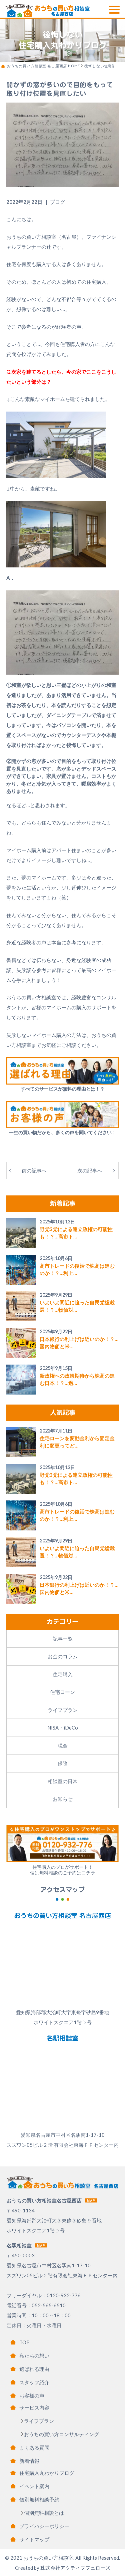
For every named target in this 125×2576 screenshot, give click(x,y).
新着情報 (29, 2461)
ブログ (57, 202)
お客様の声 (32, 2396)
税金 (63, 1746)
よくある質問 (34, 2447)
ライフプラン (63, 1710)
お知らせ (63, 1799)
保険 (63, 1763)
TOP (24, 2342)
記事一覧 (63, 1639)
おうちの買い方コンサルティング (61, 2434)
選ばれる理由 (34, 2369)
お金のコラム (63, 1656)
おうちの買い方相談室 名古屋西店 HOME (43, 66)
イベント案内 (34, 2486)
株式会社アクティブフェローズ (75, 2568)
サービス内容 (34, 2408)
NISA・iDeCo (63, 1728)
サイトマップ (34, 2539)
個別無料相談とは (44, 2513)
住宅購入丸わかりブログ (47, 2473)
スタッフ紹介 (34, 2382)
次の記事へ (90, 1170)
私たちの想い (34, 2356)
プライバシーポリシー (44, 2526)
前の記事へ (34, 1170)
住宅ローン (62, 1692)
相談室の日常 (63, 1781)
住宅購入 (63, 1674)
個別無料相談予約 (39, 2499)
